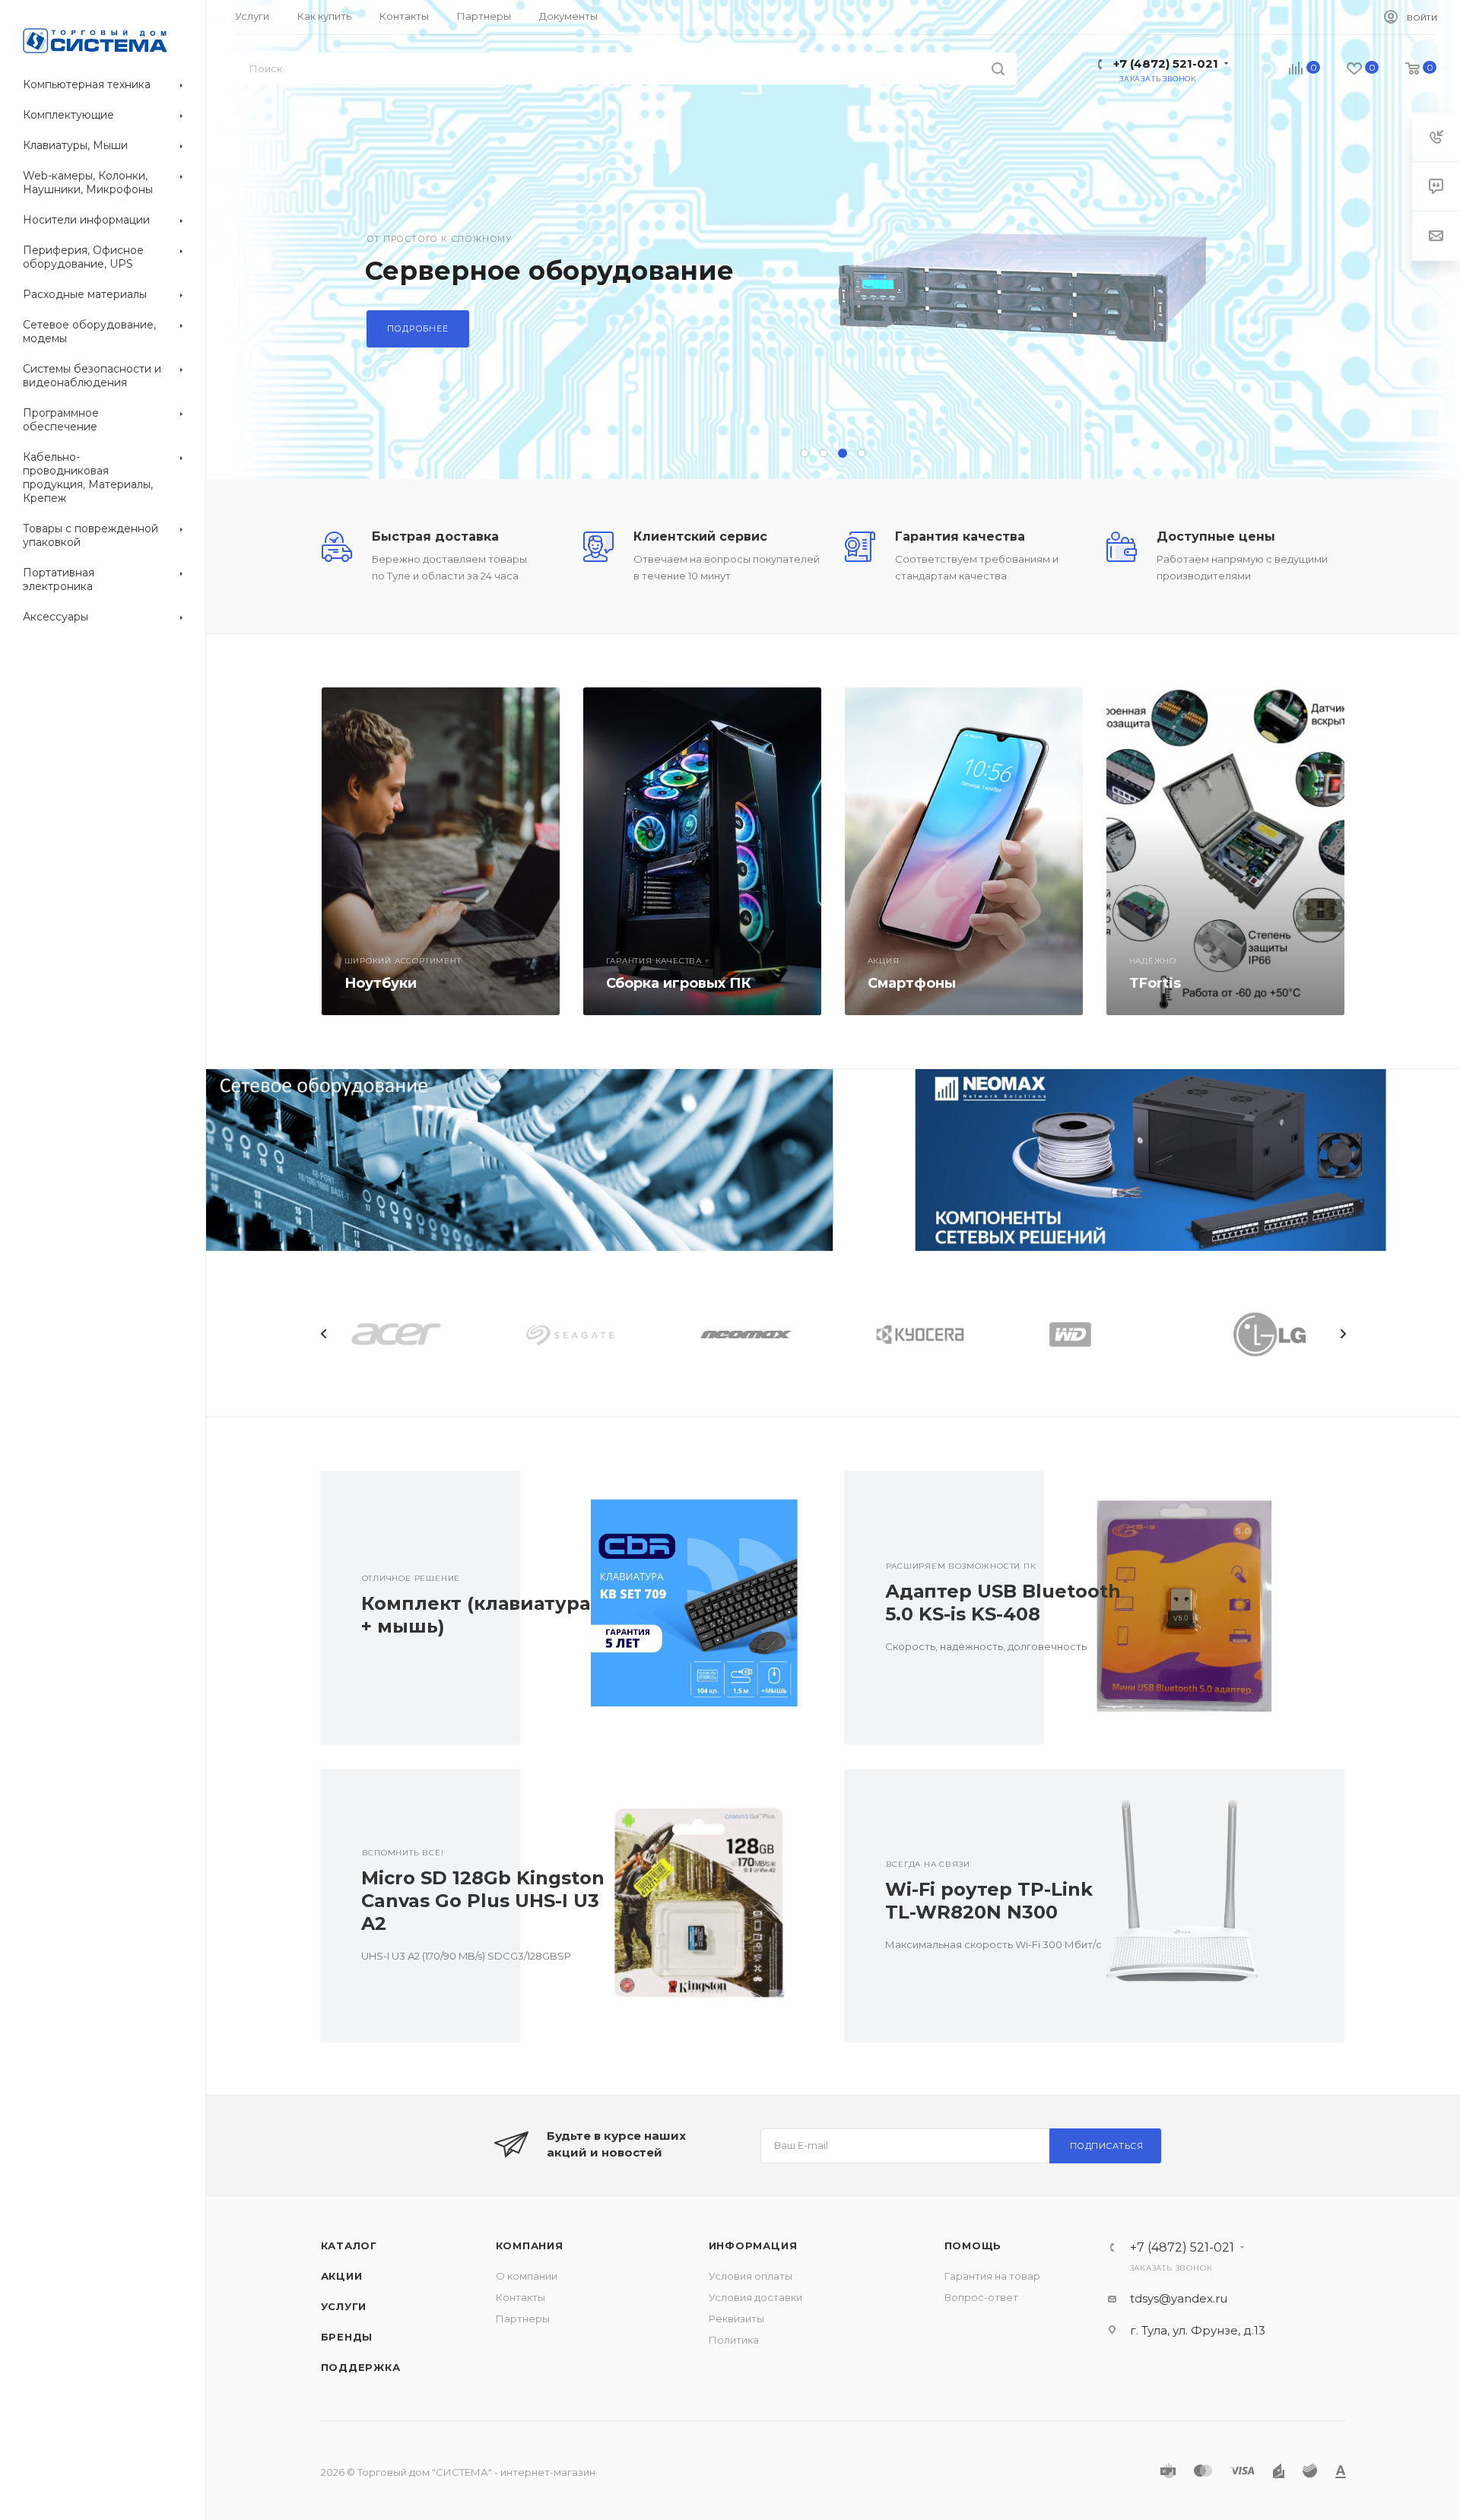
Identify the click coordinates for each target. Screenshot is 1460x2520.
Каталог (349, 2245)
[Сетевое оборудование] (520, 1160)
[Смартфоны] (964, 851)
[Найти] (998, 68)
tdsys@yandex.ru (1179, 2298)
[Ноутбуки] (441, 851)
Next (1343, 1334)
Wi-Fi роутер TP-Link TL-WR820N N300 (989, 1901)
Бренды (347, 2337)
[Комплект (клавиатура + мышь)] (670, 1608)
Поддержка (361, 2367)
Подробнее (418, 328)
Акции (342, 2276)
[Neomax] (1146, 1160)
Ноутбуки (381, 983)
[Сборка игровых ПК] (702, 851)
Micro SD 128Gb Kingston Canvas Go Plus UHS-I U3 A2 (483, 1901)
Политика (734, 2340)
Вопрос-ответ (981, 2297)
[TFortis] (1225, 851)
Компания (530, 2245)
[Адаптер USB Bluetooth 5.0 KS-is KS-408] (1194, 1608)
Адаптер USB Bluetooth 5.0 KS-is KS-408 (1003, 1603)
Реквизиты (736, 2318)
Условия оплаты (751, 2276)
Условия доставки (755, 2297)
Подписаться (1107, 2146)
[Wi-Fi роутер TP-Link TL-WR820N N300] (1194, 1906)
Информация (753, 2245)
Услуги (344, 2306)
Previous (324, 1334)
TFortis (1155, 983)
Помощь (973, 2245)
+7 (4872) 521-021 (1166, 63)
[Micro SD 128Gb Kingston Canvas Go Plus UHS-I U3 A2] (670, 1906)
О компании (527, 2276)
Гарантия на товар (992, 2276)
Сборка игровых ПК (679, 983)
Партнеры (523, 2318)
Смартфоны (912, 983)
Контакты (521, 2297)
